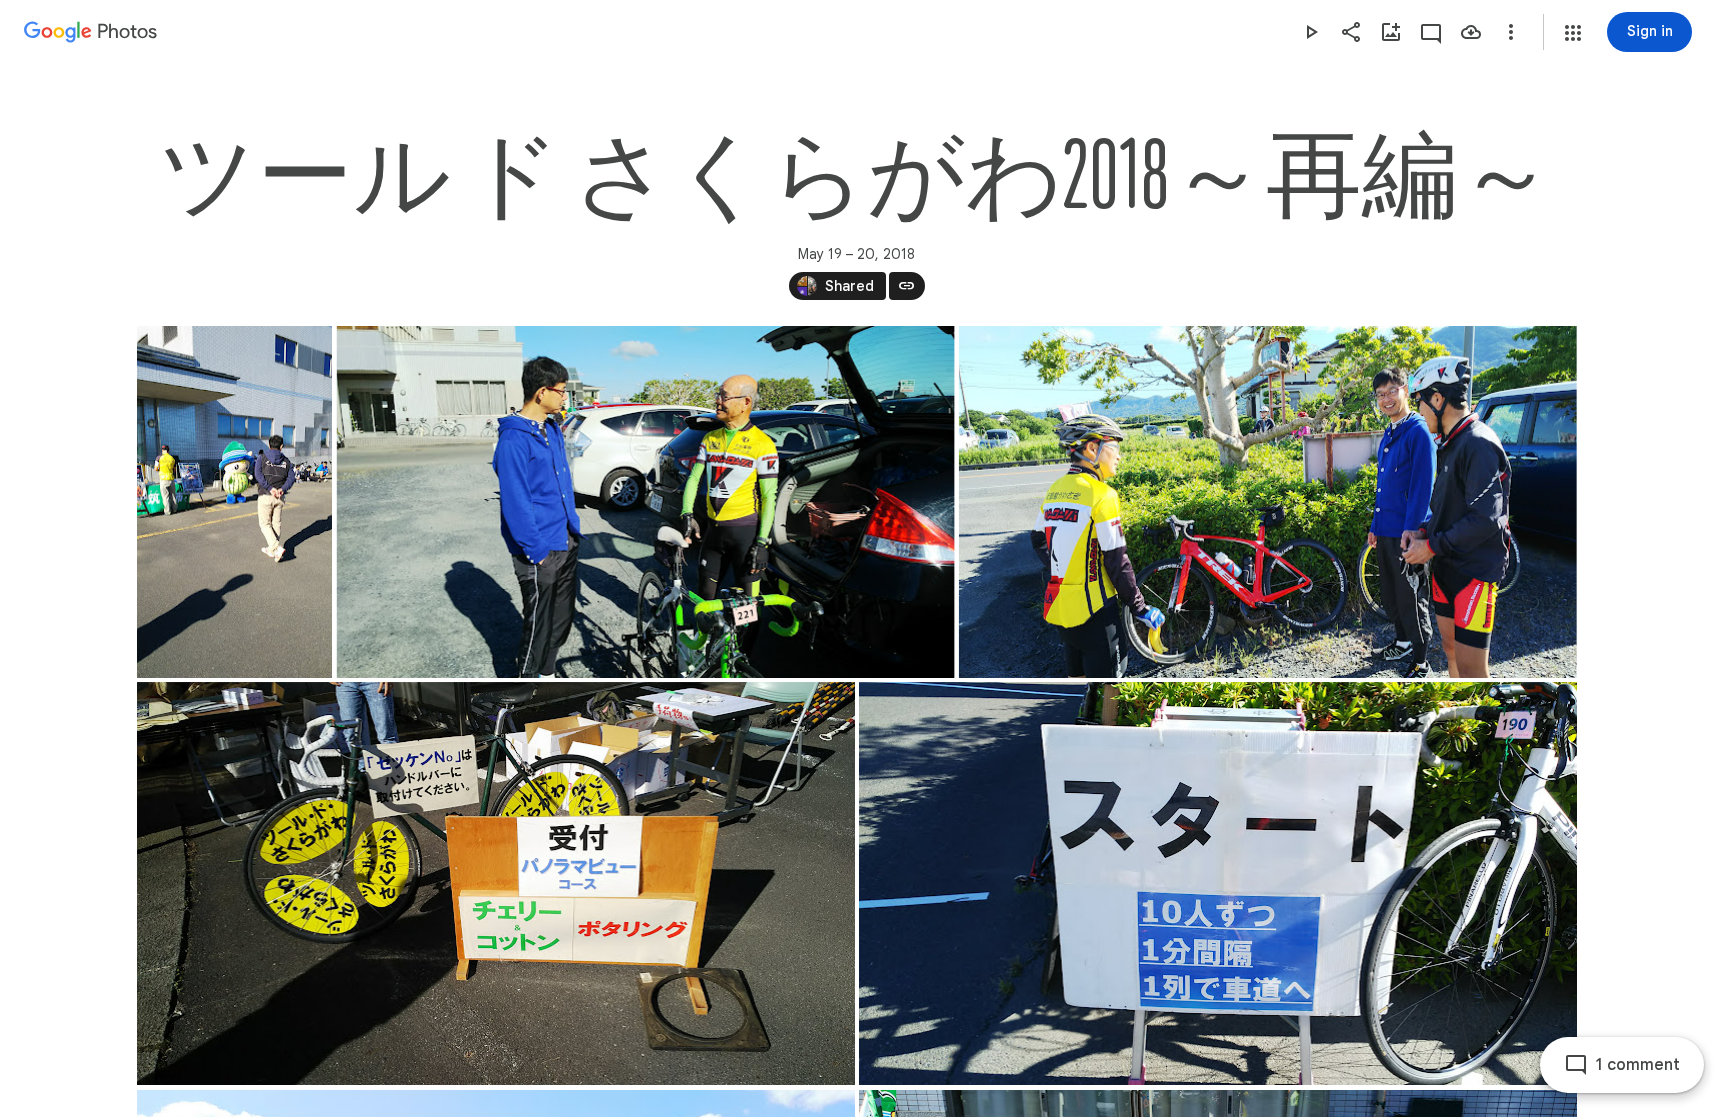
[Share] (1351, 32)
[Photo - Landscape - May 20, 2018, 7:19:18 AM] (496, 883)
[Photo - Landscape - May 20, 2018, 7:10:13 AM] (645, 502)
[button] (1573, 33)
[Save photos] (1471, 32)
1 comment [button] (1638, 1065)
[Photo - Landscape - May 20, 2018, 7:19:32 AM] (1218, 883)
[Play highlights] (1311, 32)
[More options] (1511, 32)
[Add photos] (1391, 32)
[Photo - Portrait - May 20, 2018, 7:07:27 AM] (234, 502)
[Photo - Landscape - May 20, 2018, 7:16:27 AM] (1267, 502)
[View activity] (1431, 32)
